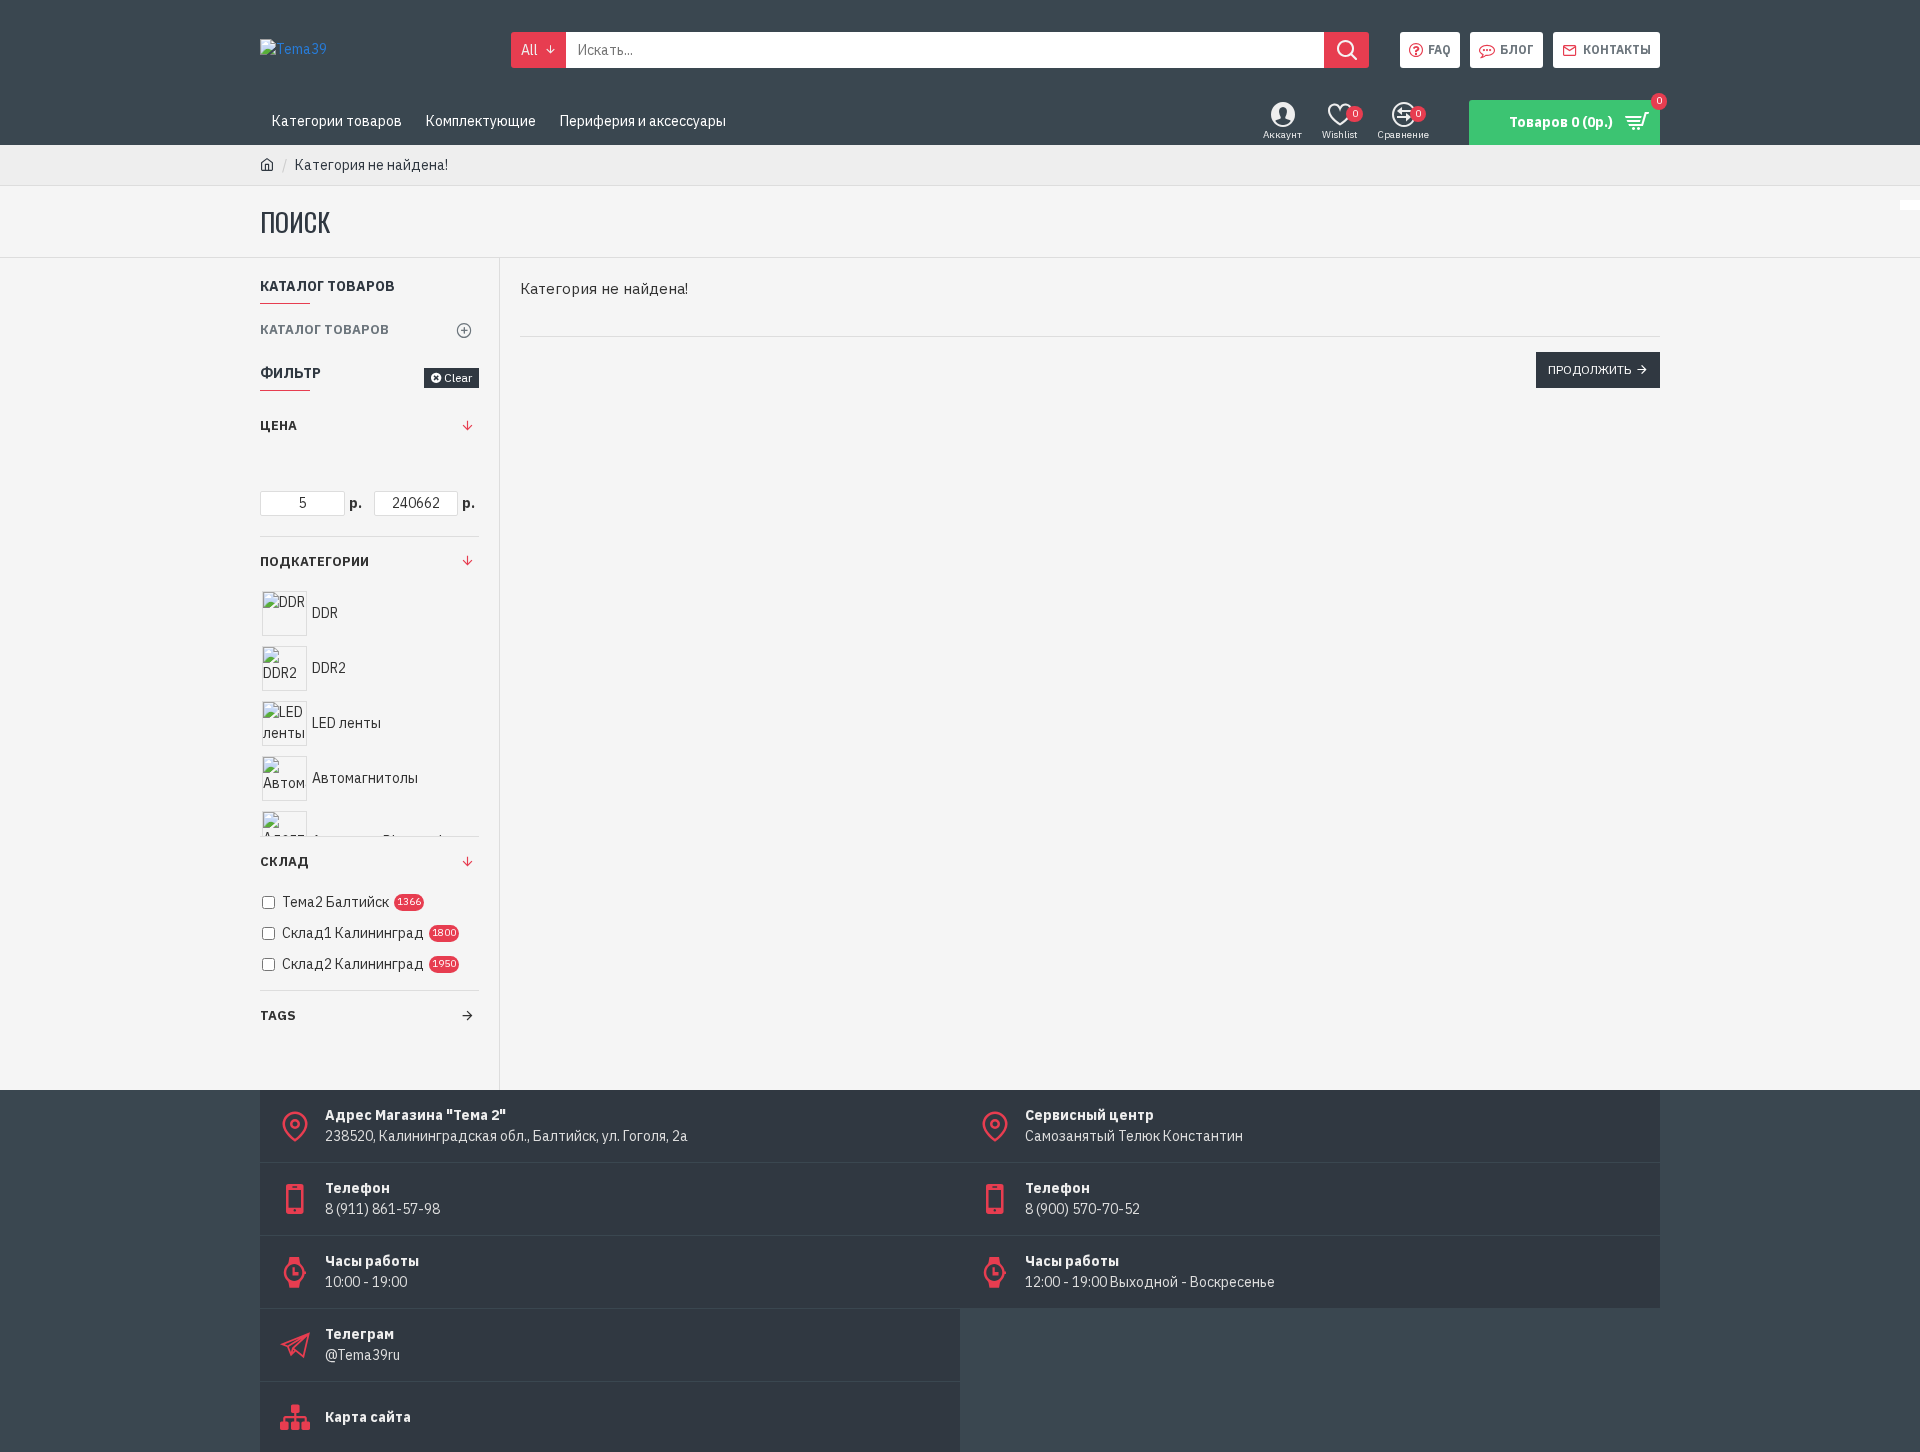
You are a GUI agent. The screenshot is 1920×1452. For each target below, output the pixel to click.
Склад (284, 861)
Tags (278, 1015)
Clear (458, 377)
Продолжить (1589, 369)
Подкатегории (314, 561)
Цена (278, 425)
